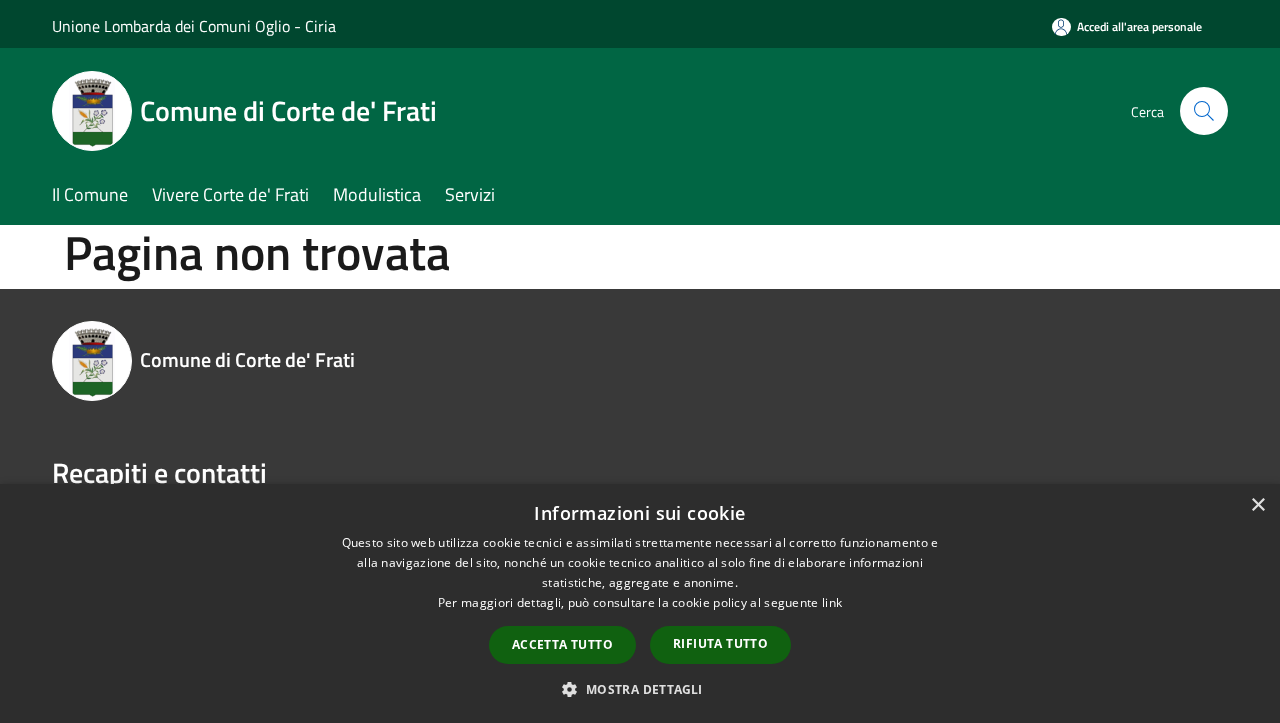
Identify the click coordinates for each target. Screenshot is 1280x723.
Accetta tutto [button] (562, 644)
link (832, 602)
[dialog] (640, 603)
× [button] (1257, 505)
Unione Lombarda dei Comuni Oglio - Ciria (194, 26)
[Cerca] (1204, 111)
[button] (639, 689)
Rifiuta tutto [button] (720, 643)
